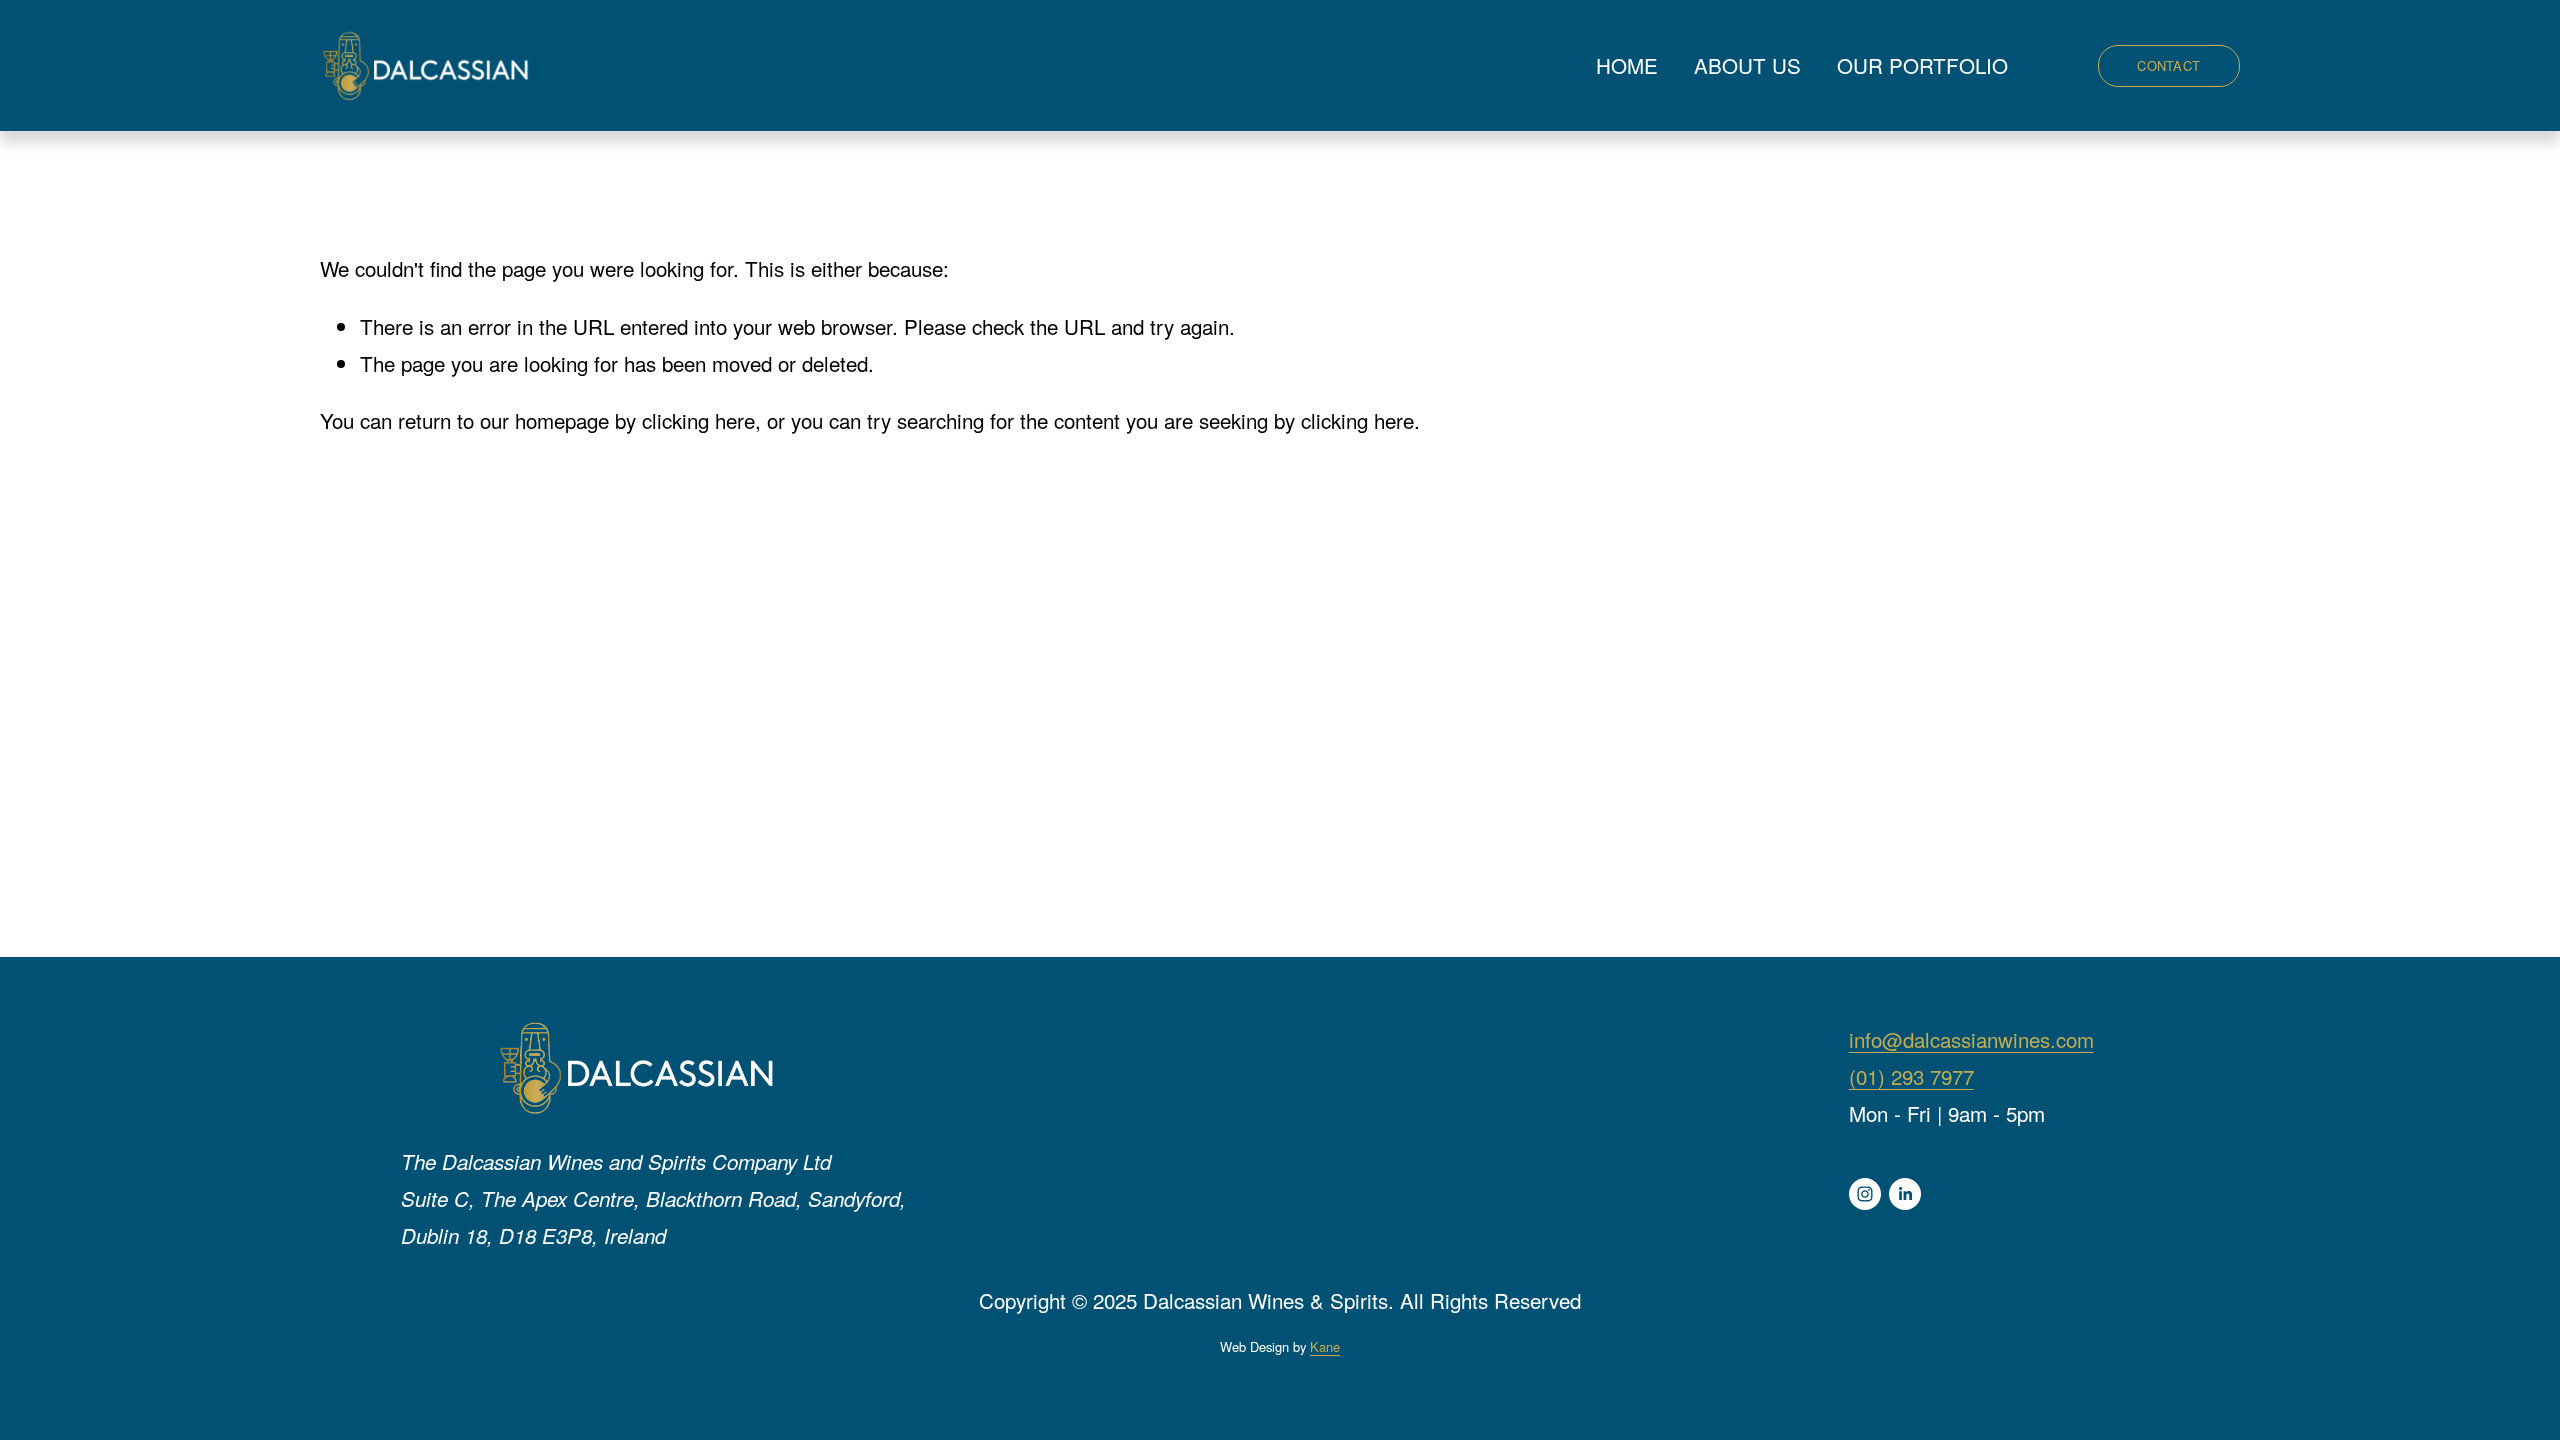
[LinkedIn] (1905, 1194)
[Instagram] (1865, 1194)
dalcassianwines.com (1998, 1039)
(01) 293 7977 (1911, 1076)
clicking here (698, 420)
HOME (1627, 65)
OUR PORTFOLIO (1922, 65)
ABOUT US (1747, 65)
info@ (1876, 1039)
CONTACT (2168, 65)
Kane (1325, 1346)
